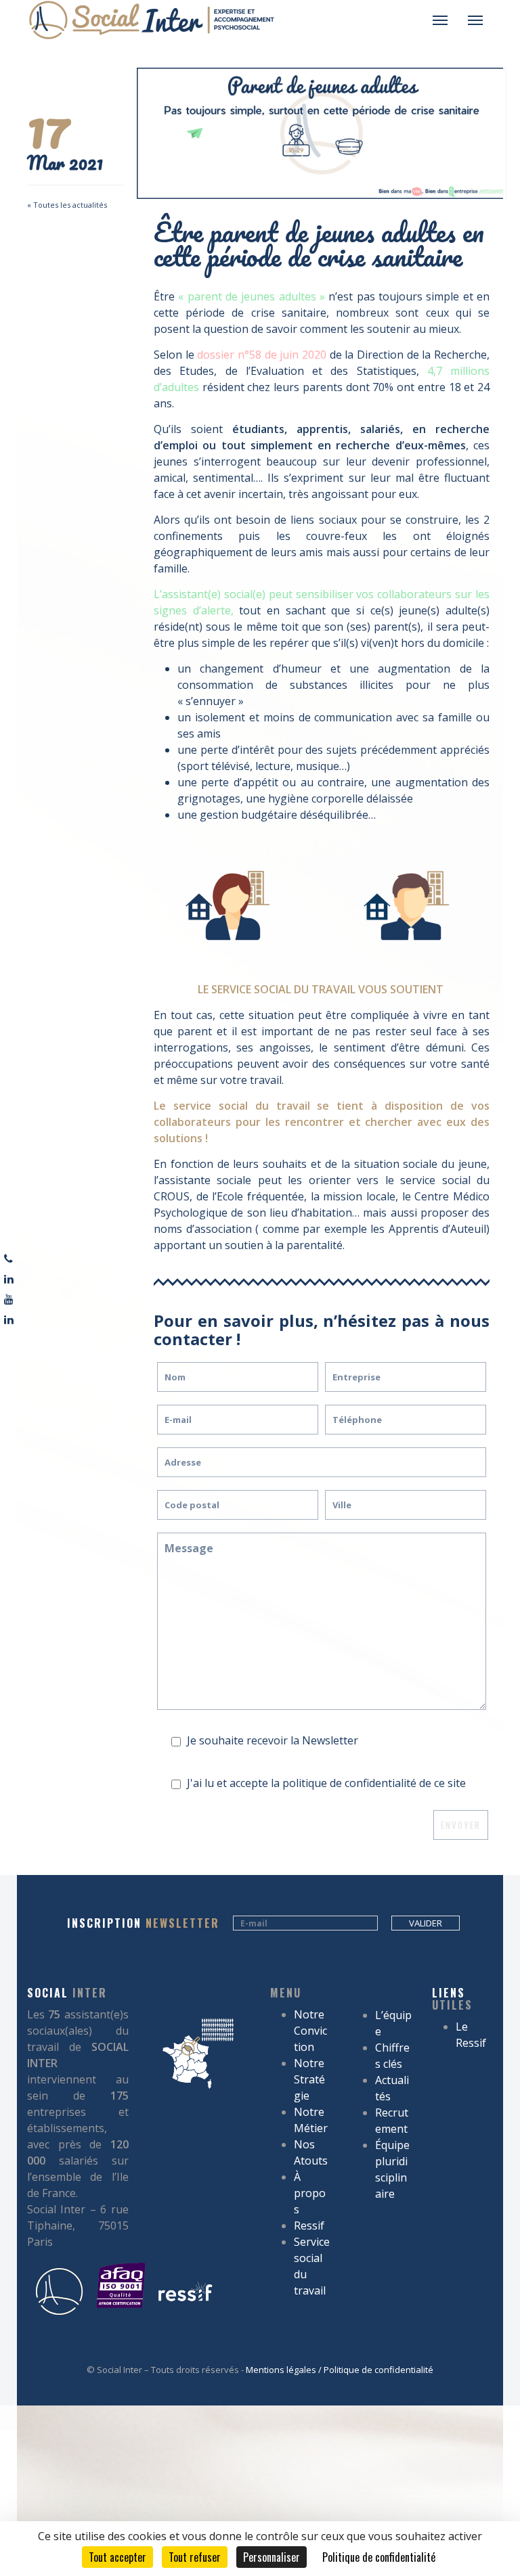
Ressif (309, 2225)
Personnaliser (272, 2557)
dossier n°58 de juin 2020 (262, 355)
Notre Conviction (310, 2031)
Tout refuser (195, 2557)
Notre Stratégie (309, 2079)
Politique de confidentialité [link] (379, 2557)
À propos (310, 2193)
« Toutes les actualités (67, 205)
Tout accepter (117, 2557)
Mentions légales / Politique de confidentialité (340, 2370)
